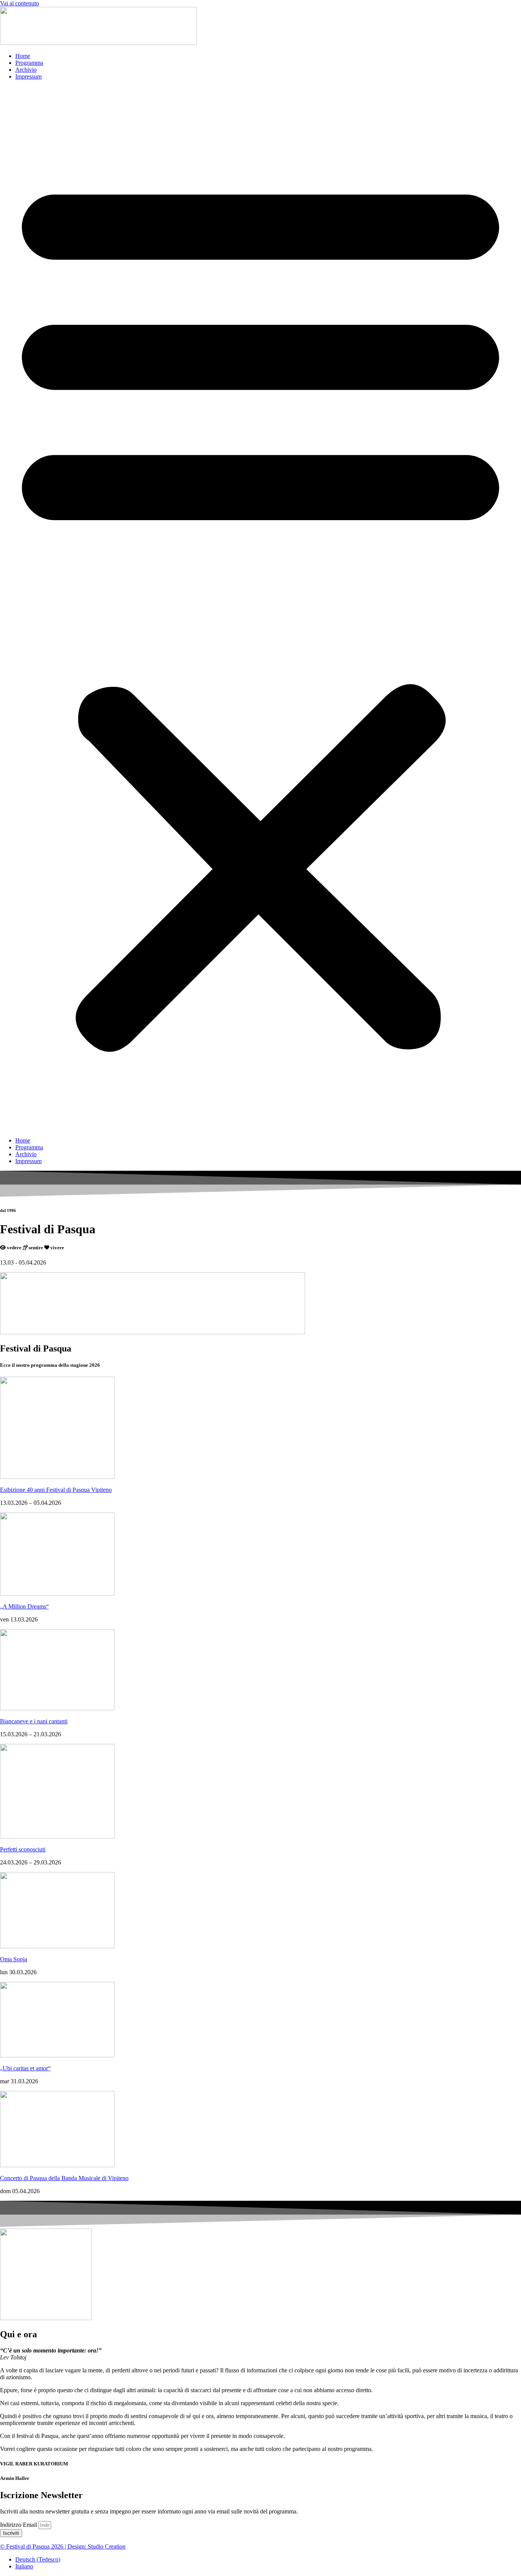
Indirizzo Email (19, 2525)
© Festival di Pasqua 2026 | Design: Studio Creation (63, 2546)
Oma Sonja (14, 1959)
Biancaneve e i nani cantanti (34, 1721)
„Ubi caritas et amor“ (25, 2068)
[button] (260, 609)
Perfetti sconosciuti (23, 1849)
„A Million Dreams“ (24, 1606)
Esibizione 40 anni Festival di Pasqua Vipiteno (56, 1490)
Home (23, 56)
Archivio (26, 70)
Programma (29, 63)
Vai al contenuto (19, 3)
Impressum (28, 76)
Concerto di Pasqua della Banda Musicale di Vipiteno (64, 2178)
